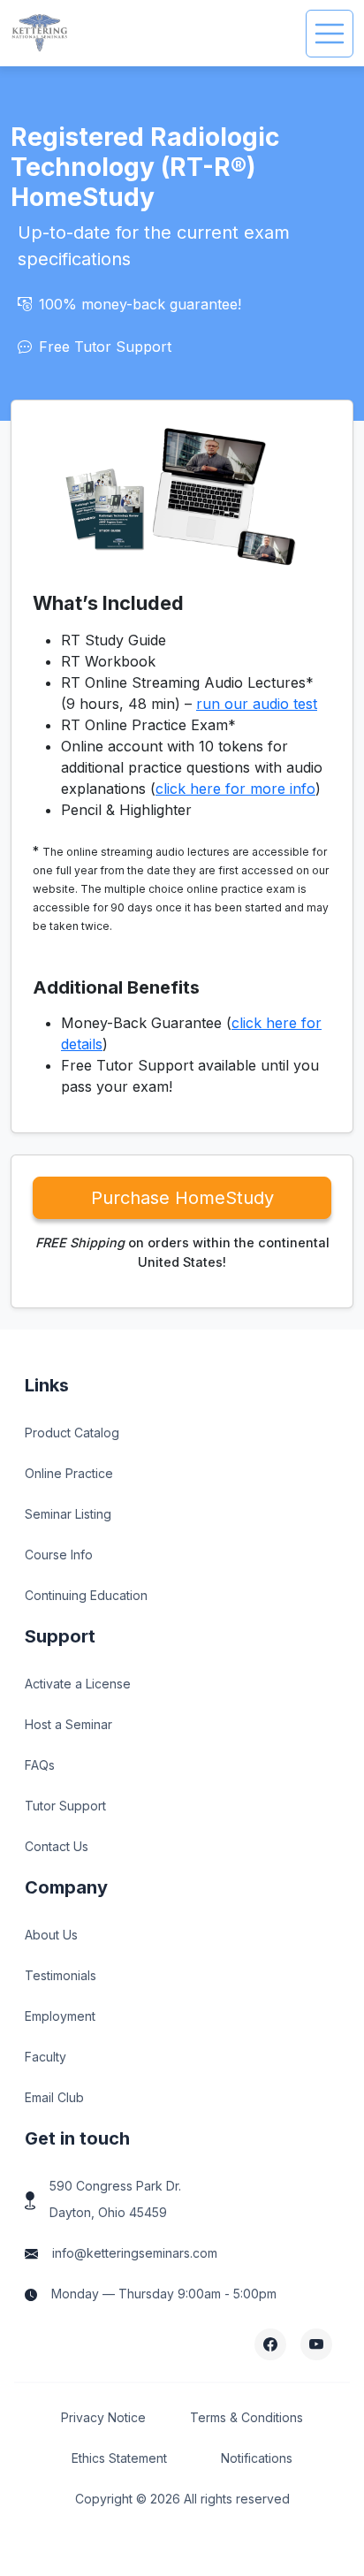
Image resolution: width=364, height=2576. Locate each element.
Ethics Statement (119, 2458)
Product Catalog (72, 1433)
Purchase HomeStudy (182, 1198)
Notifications (257, 2458)
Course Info (59, 1555)
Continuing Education (86, 1595)
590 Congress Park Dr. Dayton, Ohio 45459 (115, 2199)
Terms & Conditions (246, 2417)
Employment (60, 2016)
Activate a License (78, 1684)
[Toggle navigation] (330, 34)
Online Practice (69, 1473)
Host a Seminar (68, 1724)
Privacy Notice (103, 2417)
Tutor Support (65, 1806)
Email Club (54, 2097)
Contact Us (57, 1846)
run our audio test (257, 704)
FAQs (40, 1765)
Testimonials (61, 1975)
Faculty (45, 2057)
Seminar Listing (68, 1514)
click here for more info (235, 789)
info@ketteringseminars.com (135, 2253)
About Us (51, 1935)
